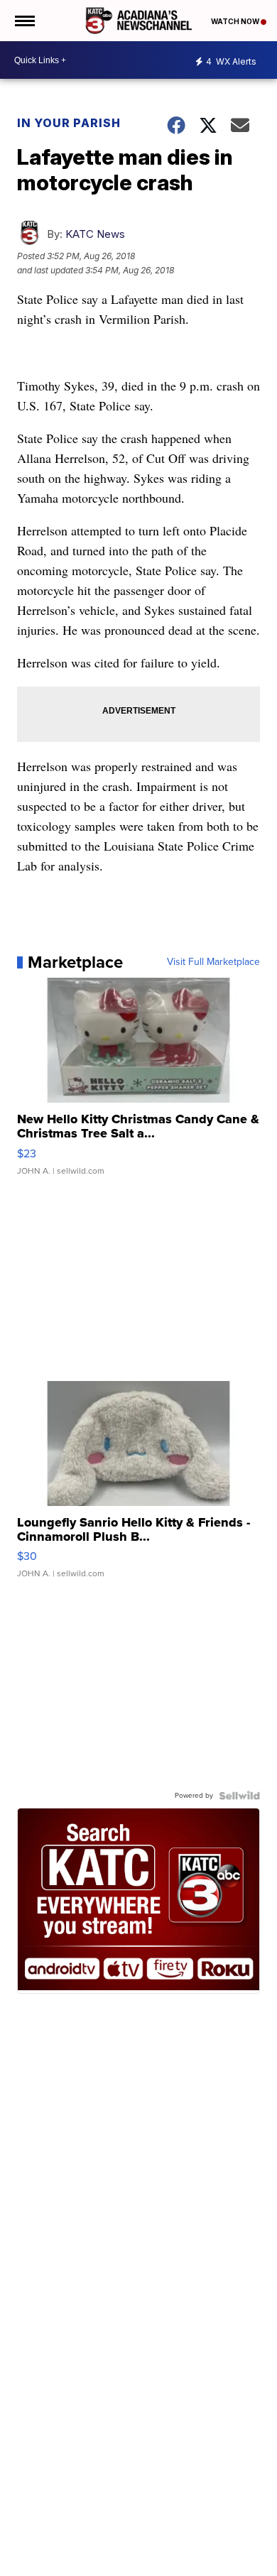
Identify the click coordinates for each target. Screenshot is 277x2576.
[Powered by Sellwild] (239, 1796)
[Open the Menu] (24, 21)
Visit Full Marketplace (213, 962)
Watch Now (236, 21)
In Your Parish (69, 123)
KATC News (95, 234)
